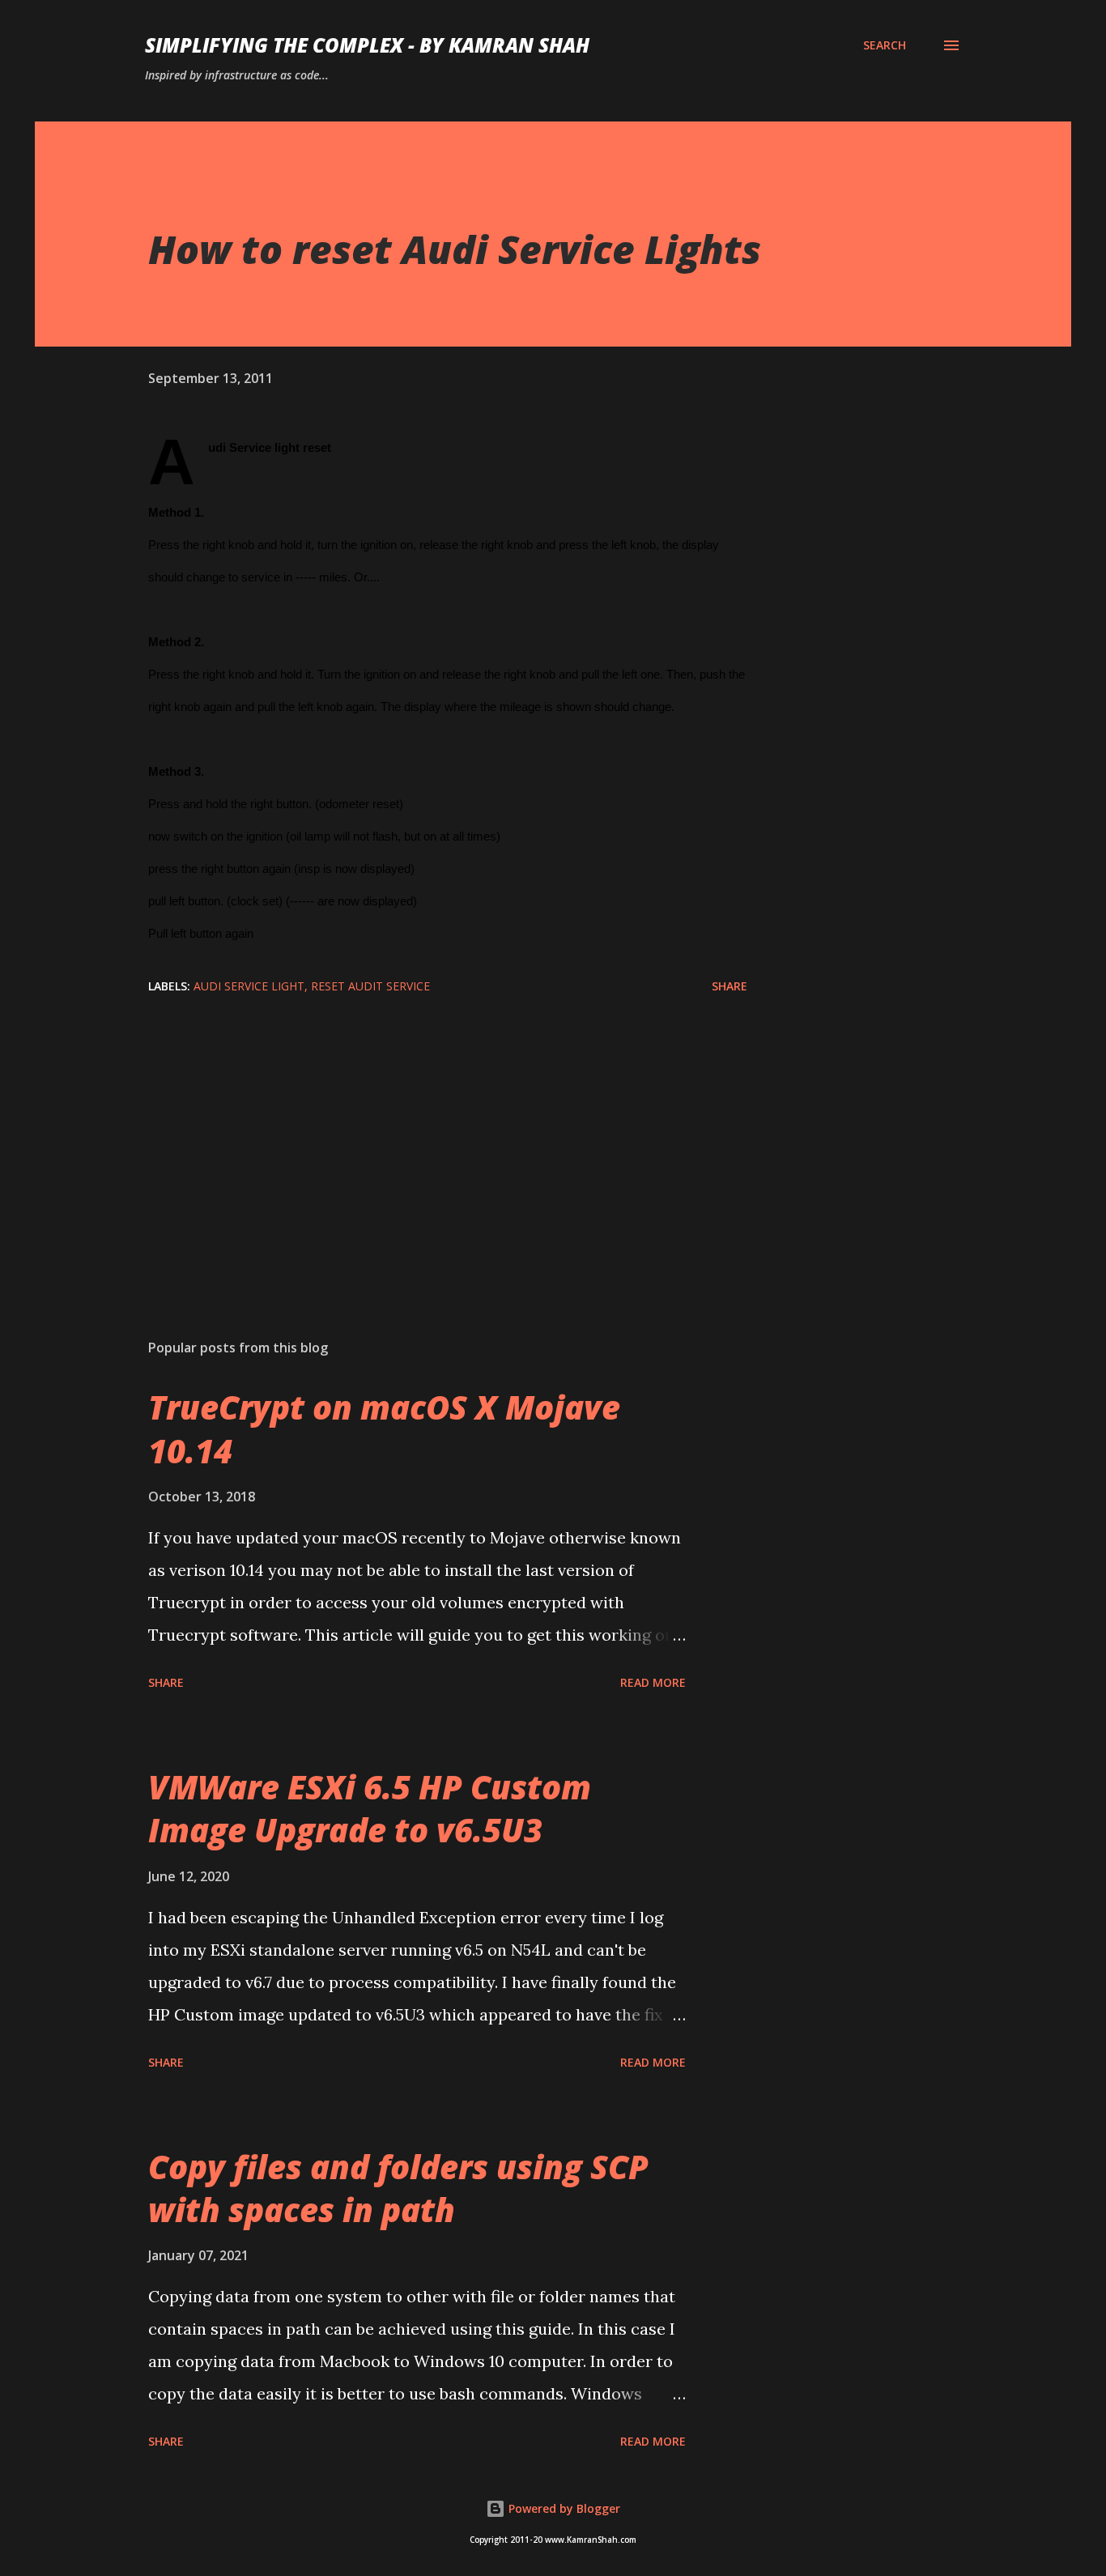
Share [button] (730, 986)
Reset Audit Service (370, 986)
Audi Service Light (249, 986)
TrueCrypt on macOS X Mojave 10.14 (384, 1429)
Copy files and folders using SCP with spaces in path (398, 2188)
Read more (653, 1682)
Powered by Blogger (563, 2508)
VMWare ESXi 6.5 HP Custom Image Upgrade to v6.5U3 (370, 1808)
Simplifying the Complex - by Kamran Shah (367, 45)
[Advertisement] (422, 1137)
